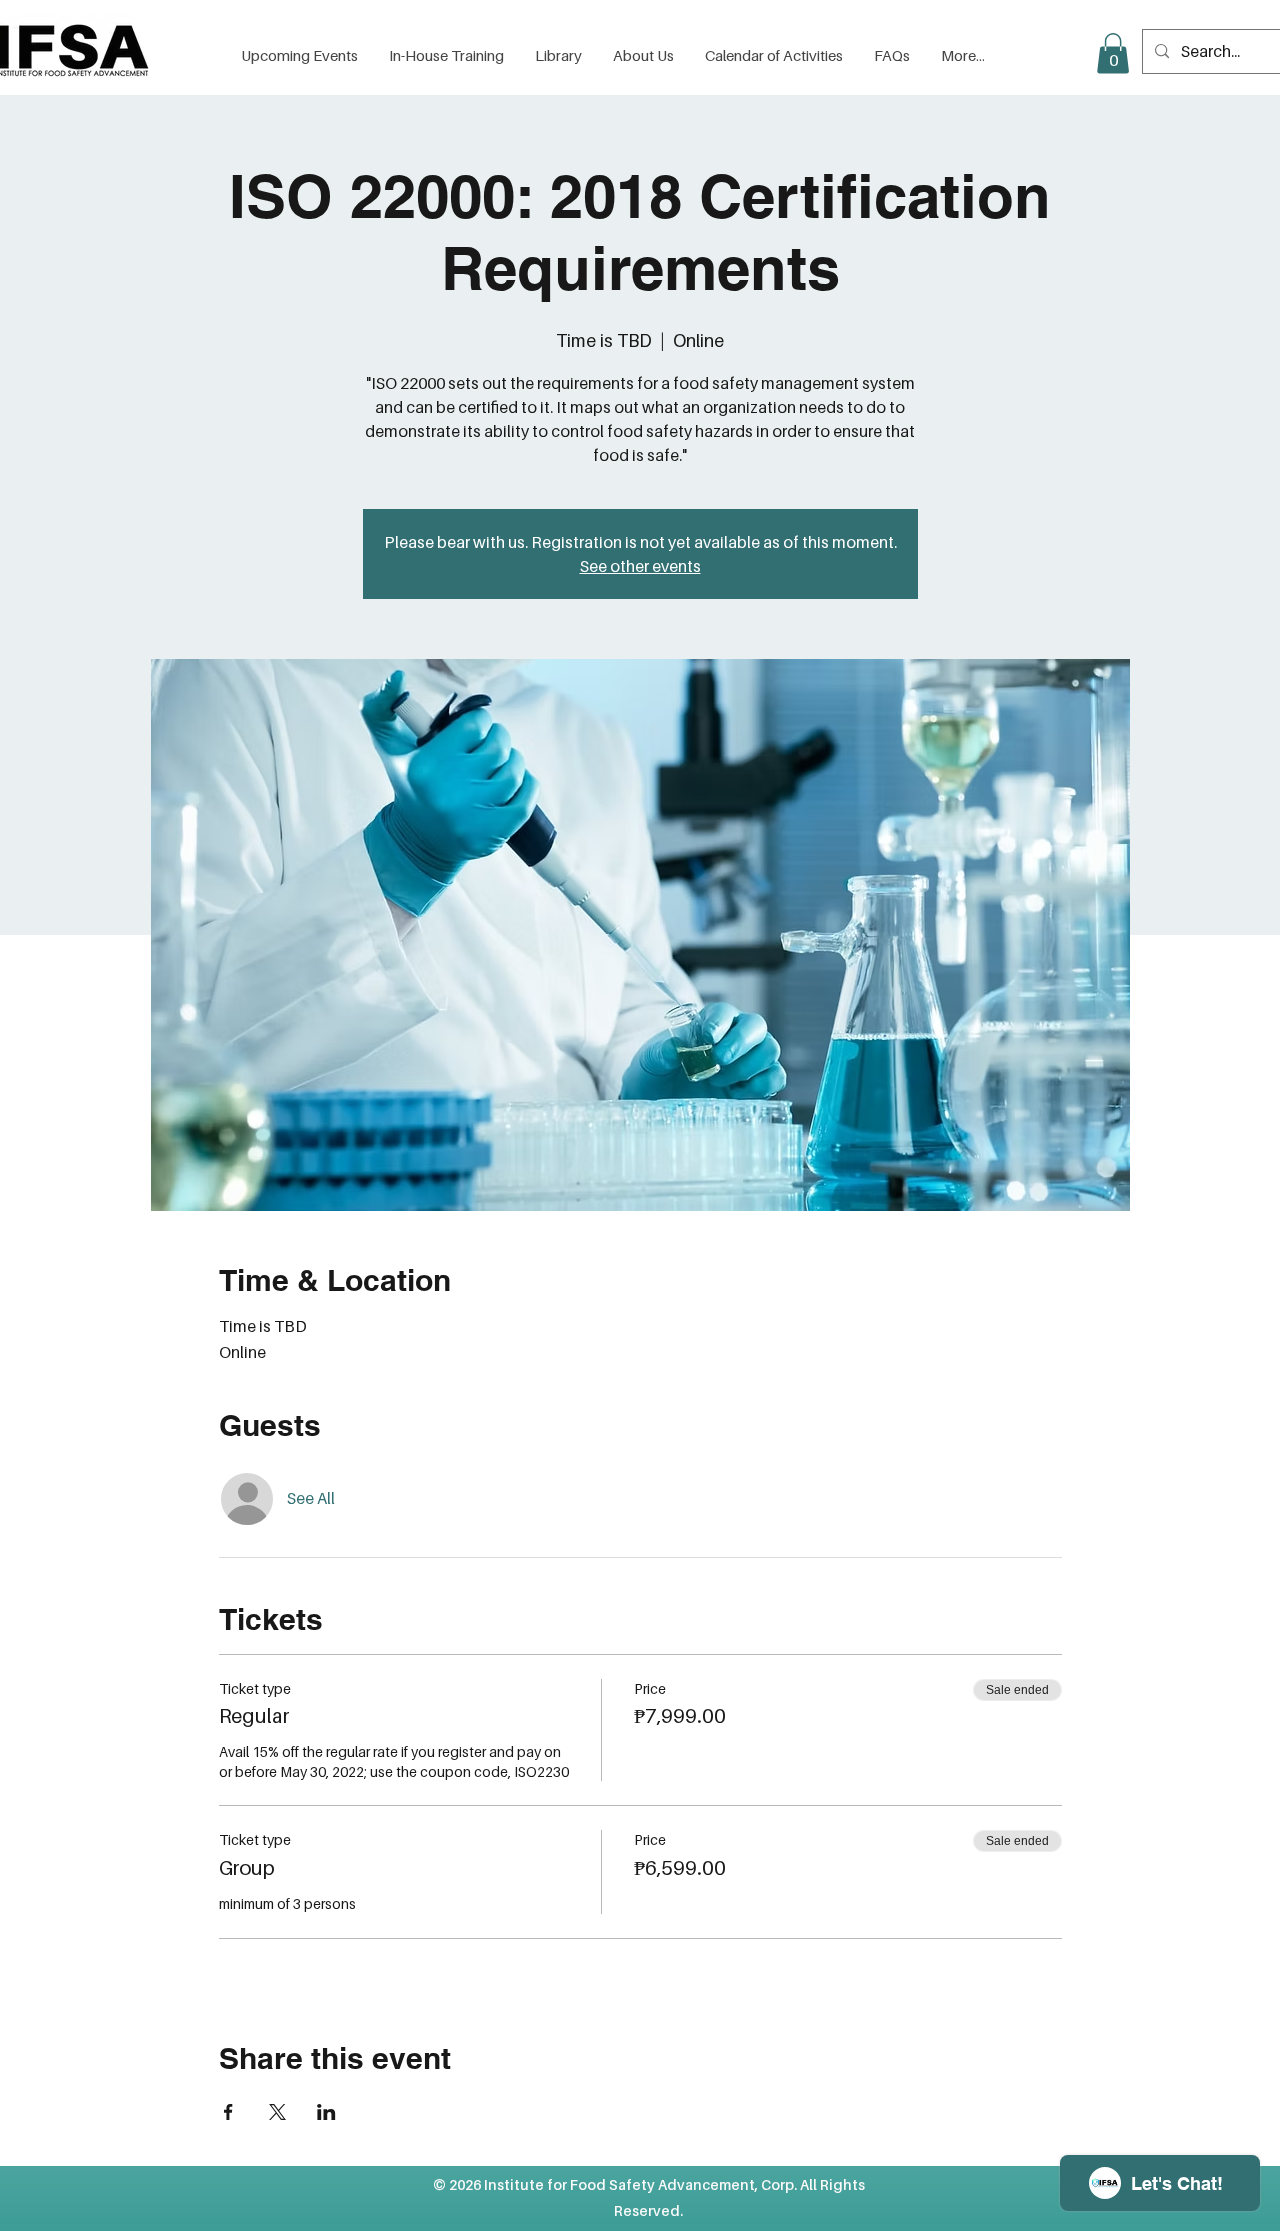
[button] (558, 55)
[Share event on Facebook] (228, 2112)
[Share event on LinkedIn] (326, 2112)
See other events (640, 566)
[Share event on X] (277, 2112)
